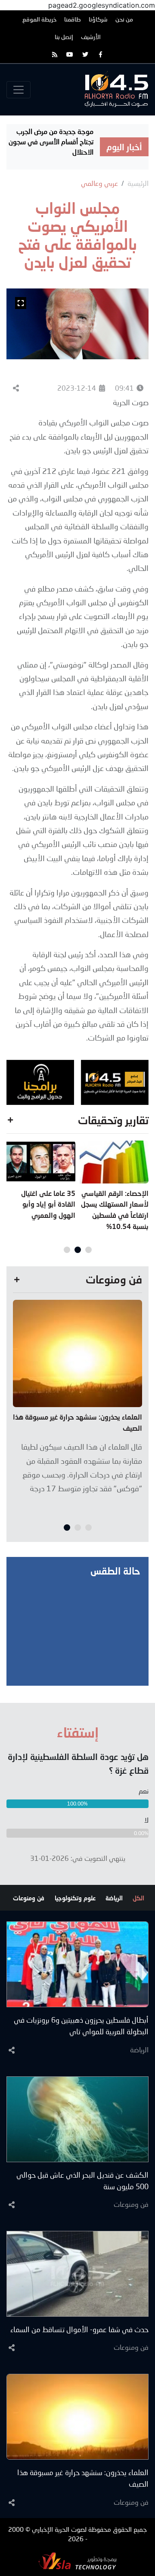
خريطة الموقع (39, 19)
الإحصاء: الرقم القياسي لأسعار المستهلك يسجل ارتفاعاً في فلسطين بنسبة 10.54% (115, 1210)
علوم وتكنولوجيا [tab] (75, 1898)
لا (146, 1820)
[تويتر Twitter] (85, 54)
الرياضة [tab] (114, 1898)
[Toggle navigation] (19, 90)
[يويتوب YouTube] (70, 54)
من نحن (124, 19)
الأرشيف (91, 37)
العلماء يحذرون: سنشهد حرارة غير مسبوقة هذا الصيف (77, 1422)
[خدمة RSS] (55, 54)
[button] (88, 1250)
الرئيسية (138, 183)
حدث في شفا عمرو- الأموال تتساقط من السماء (79, 2329)
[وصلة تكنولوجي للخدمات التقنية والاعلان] (77, 2560)
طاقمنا (73, 19)
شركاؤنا (98, 19)
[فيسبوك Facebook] (101, 54)
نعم (144, 1791)
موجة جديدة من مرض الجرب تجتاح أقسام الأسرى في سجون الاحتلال (51, 141)
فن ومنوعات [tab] (29, 1898)
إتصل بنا (64, 37)
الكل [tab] (138, 1898)
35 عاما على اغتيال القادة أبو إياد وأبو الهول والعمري (48, 1204)
